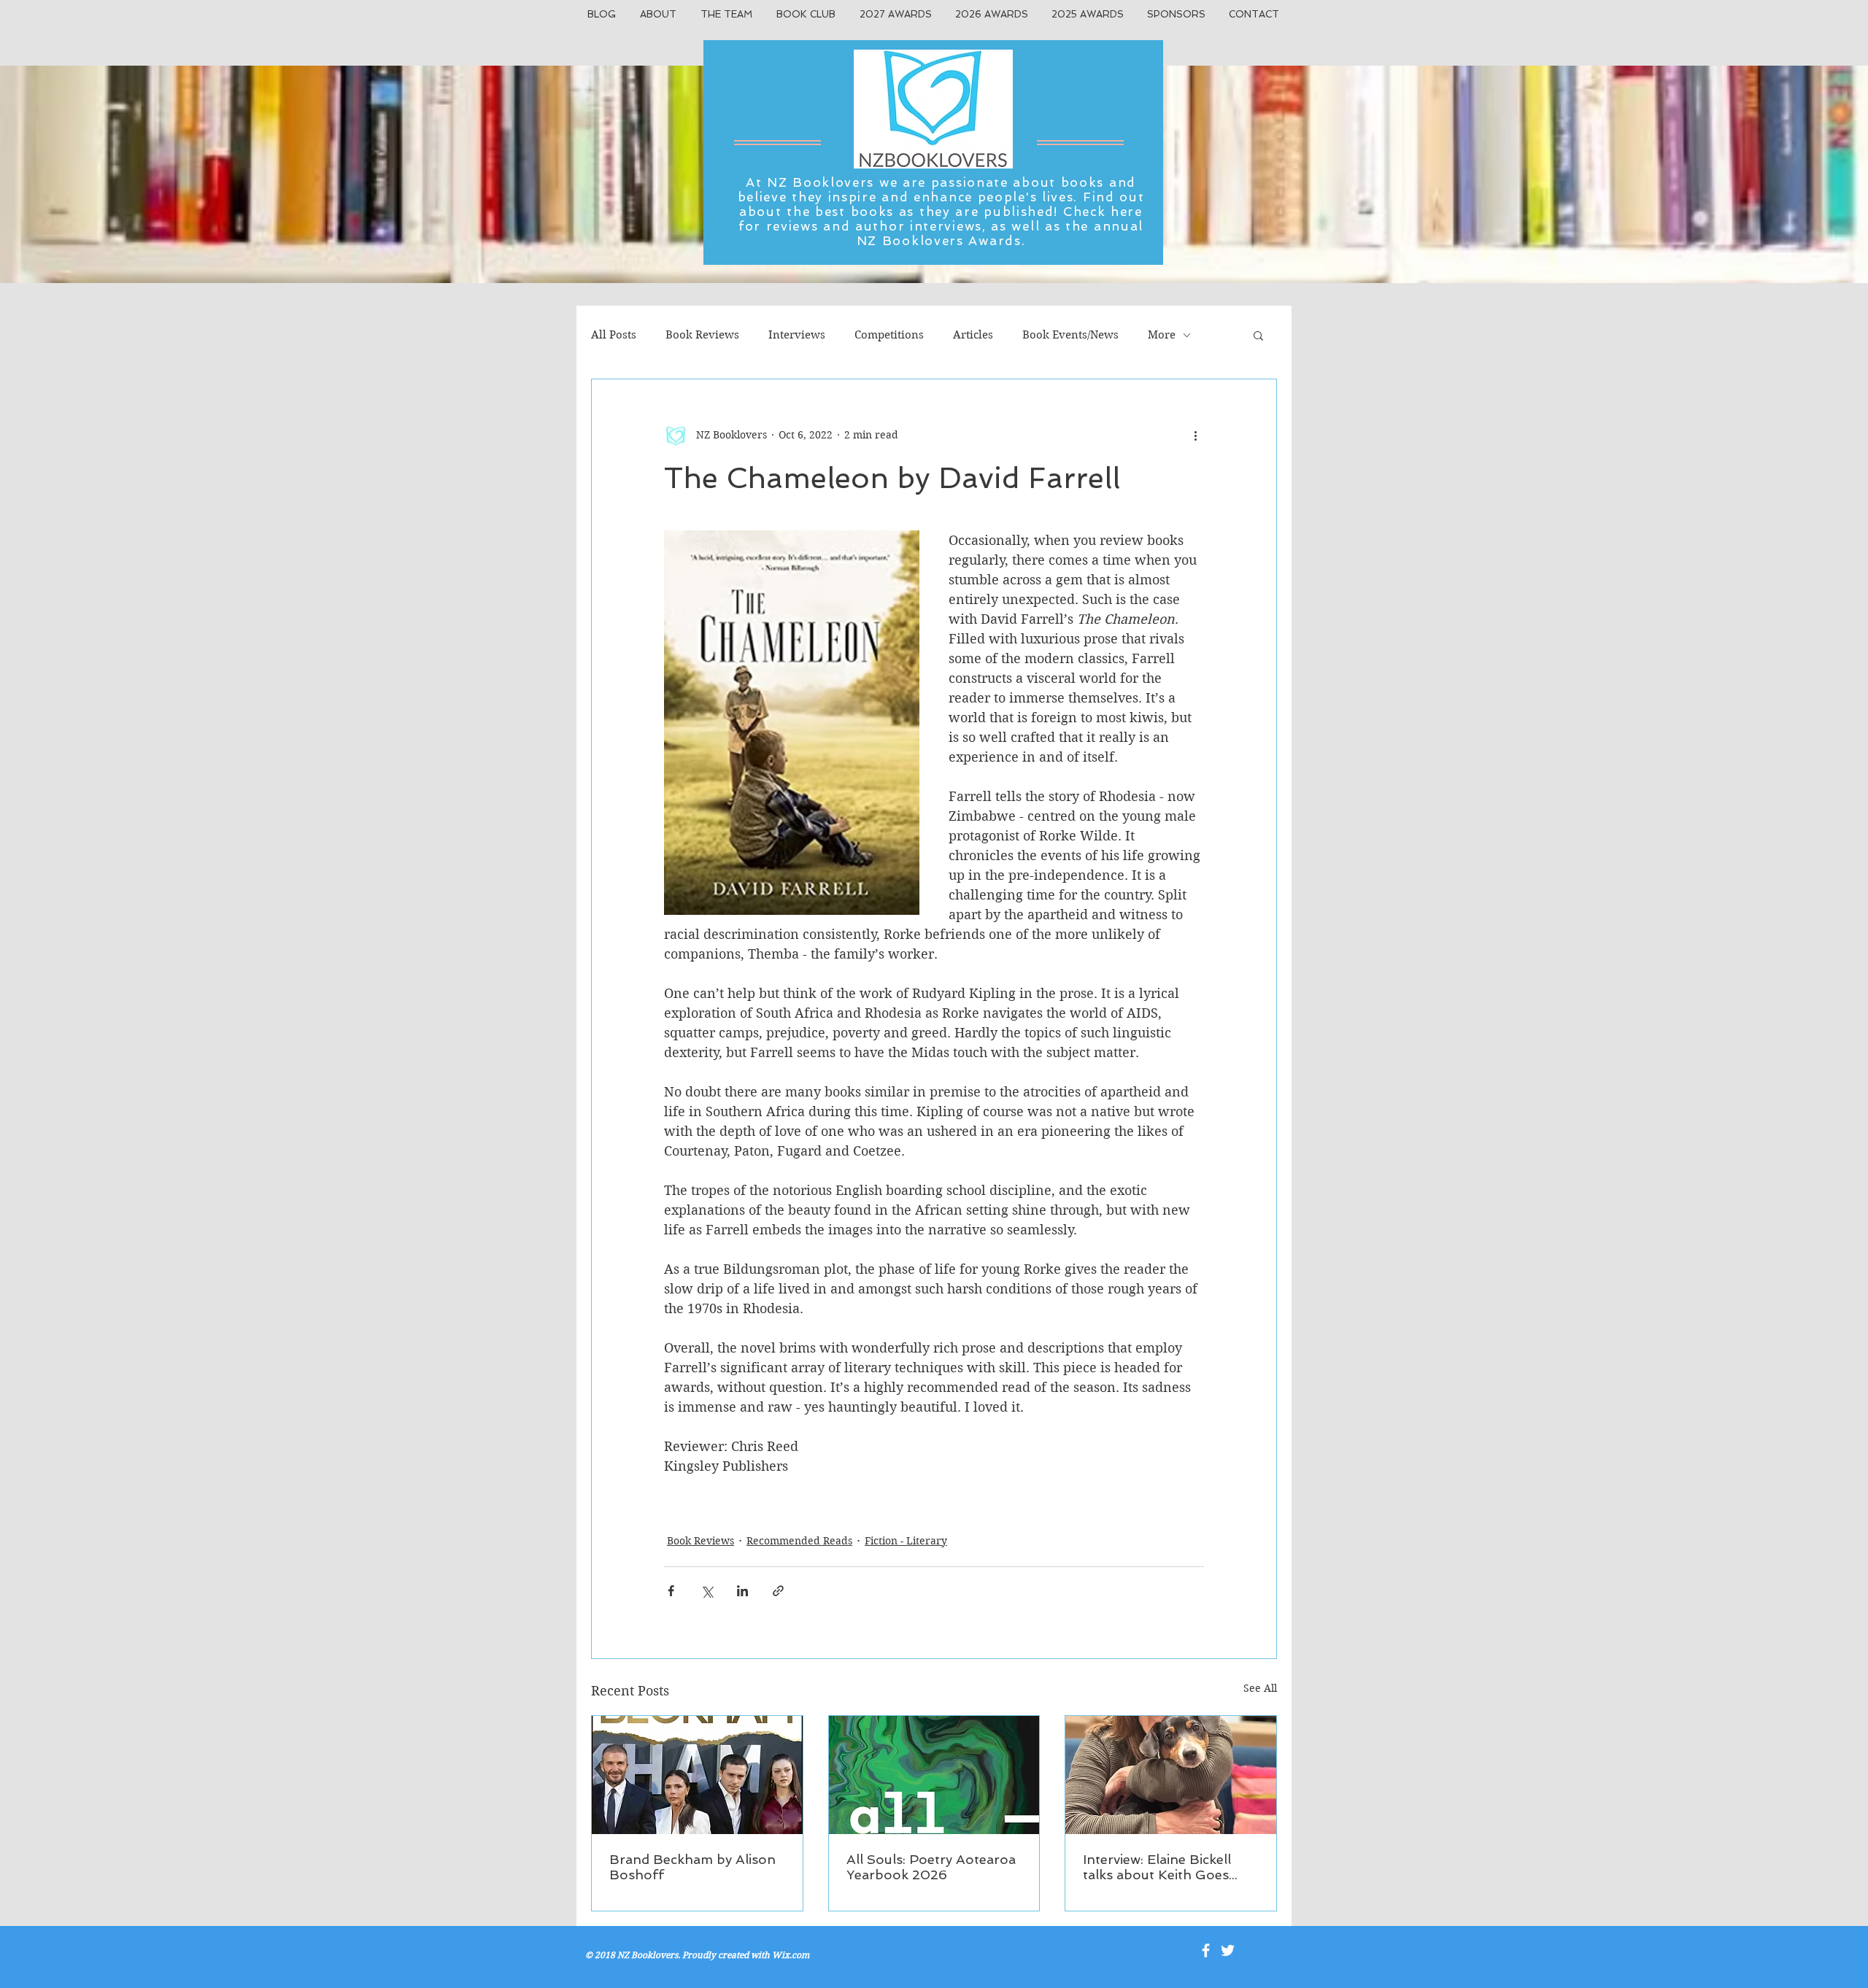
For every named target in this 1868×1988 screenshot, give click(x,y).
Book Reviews (702, 335)
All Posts (614, 335)
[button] (1258, 335)
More (1162, 335)
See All (1260, 1688)
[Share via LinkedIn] (742, 1591)
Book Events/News (1070, 335)
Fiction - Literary (906, 1541)
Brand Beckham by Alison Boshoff (692, 1867)
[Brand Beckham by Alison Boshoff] (697, 1775)
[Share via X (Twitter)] (707, 1591)
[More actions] (1195, 435)
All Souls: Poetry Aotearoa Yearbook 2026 (931, 1867)
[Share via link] (778, 1591)
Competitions (889, 335)
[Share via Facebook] (671, 1591)
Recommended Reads (799, 1541)
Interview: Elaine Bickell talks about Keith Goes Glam (1157, 1867)
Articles (973, 335)
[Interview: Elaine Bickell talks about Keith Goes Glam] (1171, 1775)
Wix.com (791, 1955)
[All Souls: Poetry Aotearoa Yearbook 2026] (934, 1775)
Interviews (797, 335)
